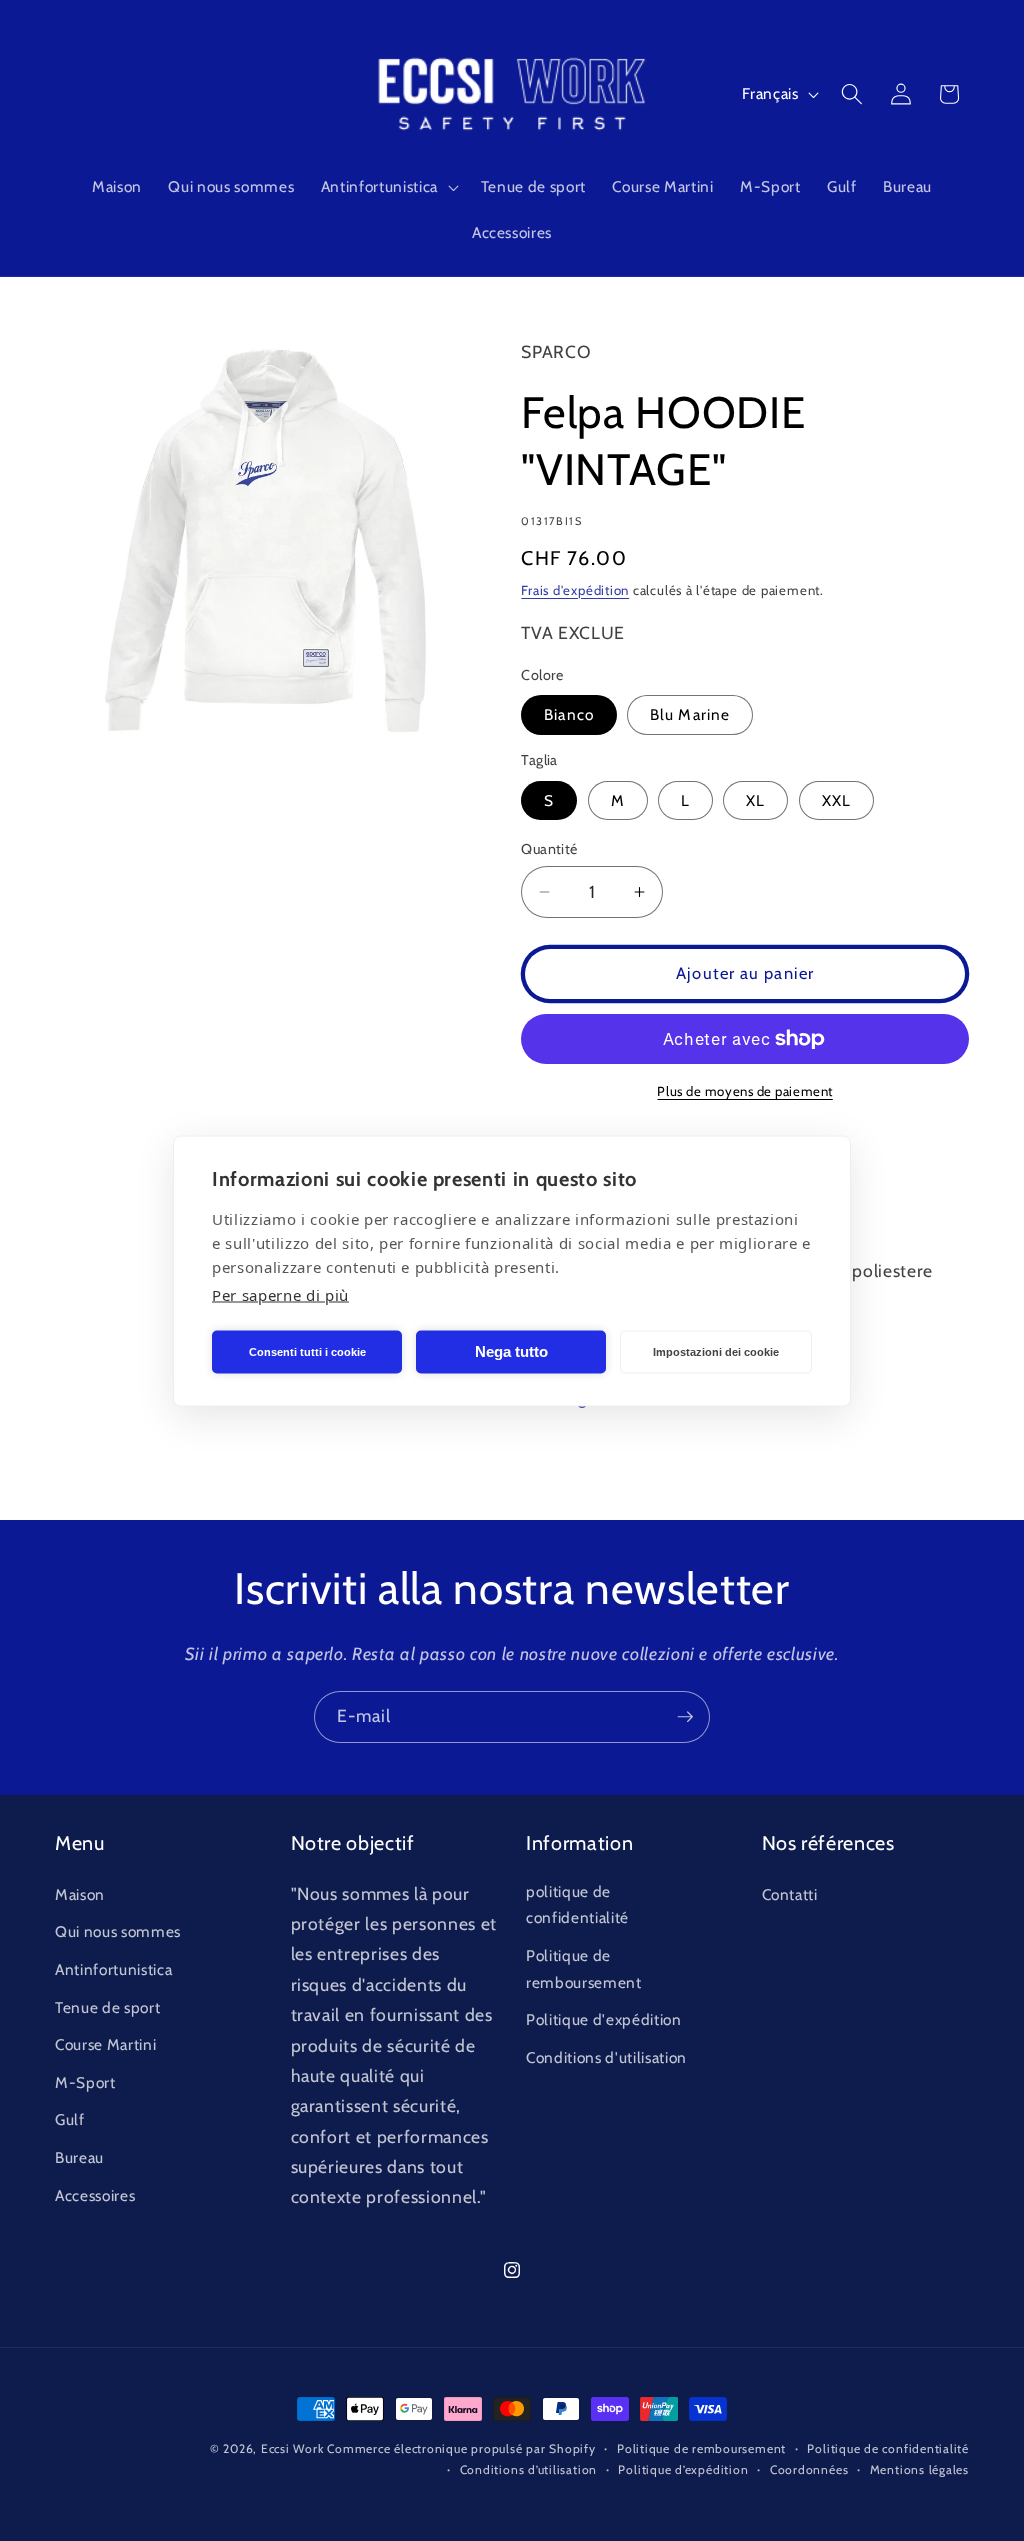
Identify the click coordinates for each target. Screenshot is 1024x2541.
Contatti (790, 1894)
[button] (387, 187)
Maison (80, 1894)
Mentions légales (919, 2469)
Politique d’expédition (683, 2469)
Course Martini (105, 2044)
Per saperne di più (280, 1294)
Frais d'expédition (575, 590)
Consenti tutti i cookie (307, 1352)
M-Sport (85, 2082)
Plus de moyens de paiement (744, 1091)
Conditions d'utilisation (606, 2057)
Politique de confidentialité (888, 2448)
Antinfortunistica (113, 1969)
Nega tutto (511, 1351)
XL (755, 800)
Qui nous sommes (118, 1931)
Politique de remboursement (584, 1969)
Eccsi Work (292, 2448)
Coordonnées (809, 2469)
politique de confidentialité (577, 1905)
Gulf (70, 2119)
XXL (836, 800)
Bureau (79, 2157)
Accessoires (95, 2195)
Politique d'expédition (604, 2019)
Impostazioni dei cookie (716, 1352)
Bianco (569, 714)
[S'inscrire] (685, 1717)
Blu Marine (690, 714)
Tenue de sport (107, 2007)
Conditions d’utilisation (528, 2469)
